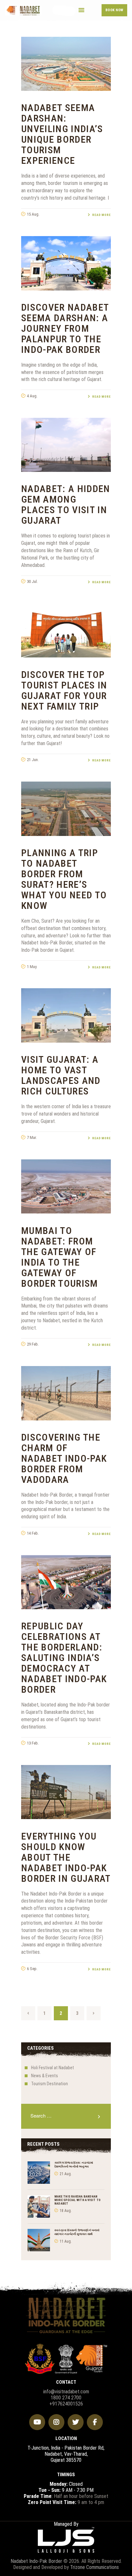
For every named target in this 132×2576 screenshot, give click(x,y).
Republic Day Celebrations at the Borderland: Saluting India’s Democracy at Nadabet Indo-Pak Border (64, 1658)
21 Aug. (66, 2174)
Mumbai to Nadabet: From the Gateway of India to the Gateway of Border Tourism (60, 1257)
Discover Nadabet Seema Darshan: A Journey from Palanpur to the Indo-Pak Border (65, 328)
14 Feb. (33, 1533)
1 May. (32, 967)
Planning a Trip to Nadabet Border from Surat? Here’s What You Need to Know (64, 879)
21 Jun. (33, 760)
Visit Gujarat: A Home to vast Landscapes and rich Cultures (61, 1075)
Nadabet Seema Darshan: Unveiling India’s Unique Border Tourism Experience (62, 134)
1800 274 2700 (66, 2398)
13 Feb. (33, 1743)
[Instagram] (56, 2422)
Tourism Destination (50, 2084)
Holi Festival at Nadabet (53, 2068)
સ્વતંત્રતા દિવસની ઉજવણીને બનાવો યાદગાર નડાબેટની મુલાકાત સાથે (77, 2232)
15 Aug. (33, 214)
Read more (102, 215)
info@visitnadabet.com (66, 2392)
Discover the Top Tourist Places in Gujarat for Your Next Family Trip (64, 690)
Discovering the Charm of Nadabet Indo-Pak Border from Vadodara (64, 1458)
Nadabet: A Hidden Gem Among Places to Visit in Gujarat (66, 505)
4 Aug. (32, 396)
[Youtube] (37, 2422)
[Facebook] (95, 2422)
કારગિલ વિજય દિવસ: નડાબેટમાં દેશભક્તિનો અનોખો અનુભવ (74, 2164)
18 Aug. (66, 2211)
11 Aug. (66, 2241)
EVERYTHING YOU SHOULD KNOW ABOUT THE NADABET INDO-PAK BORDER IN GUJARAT (66, 1857)
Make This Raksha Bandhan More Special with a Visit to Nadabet (78, 2200)
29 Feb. (33, 1344)
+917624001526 (66, 2404)
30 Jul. (32, 581)
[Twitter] (76, 2422)
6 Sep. (32, 1969)
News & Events (45, 2076)
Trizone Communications (95, 2567)
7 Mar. (32, 1137)
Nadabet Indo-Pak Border (36, 2561)
